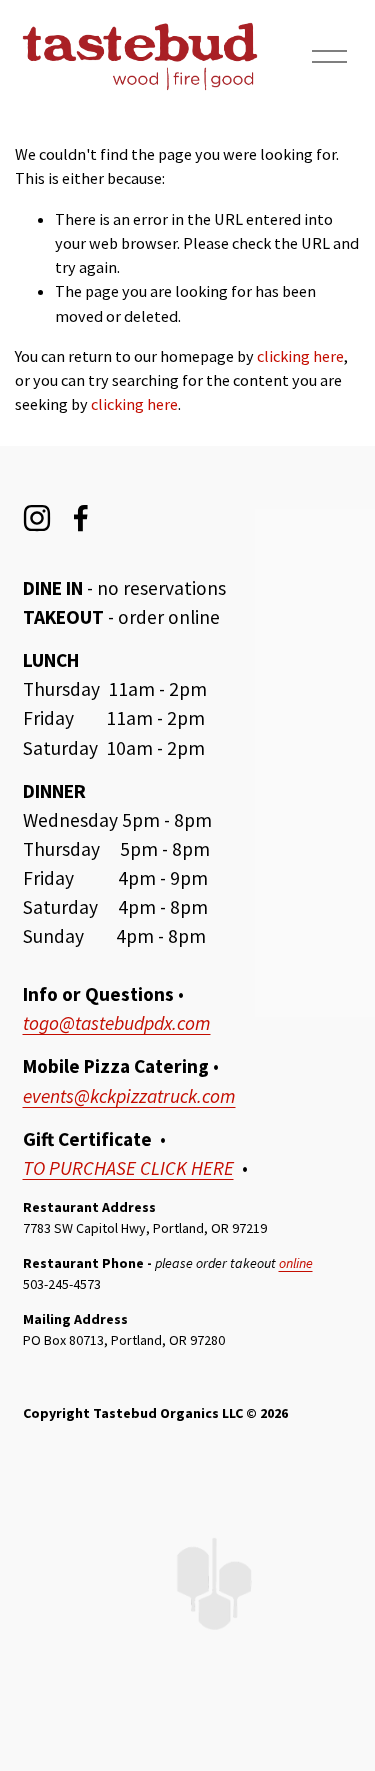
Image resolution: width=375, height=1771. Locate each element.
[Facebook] (81, 518)
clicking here (300, 356)
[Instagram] (37, 518)
